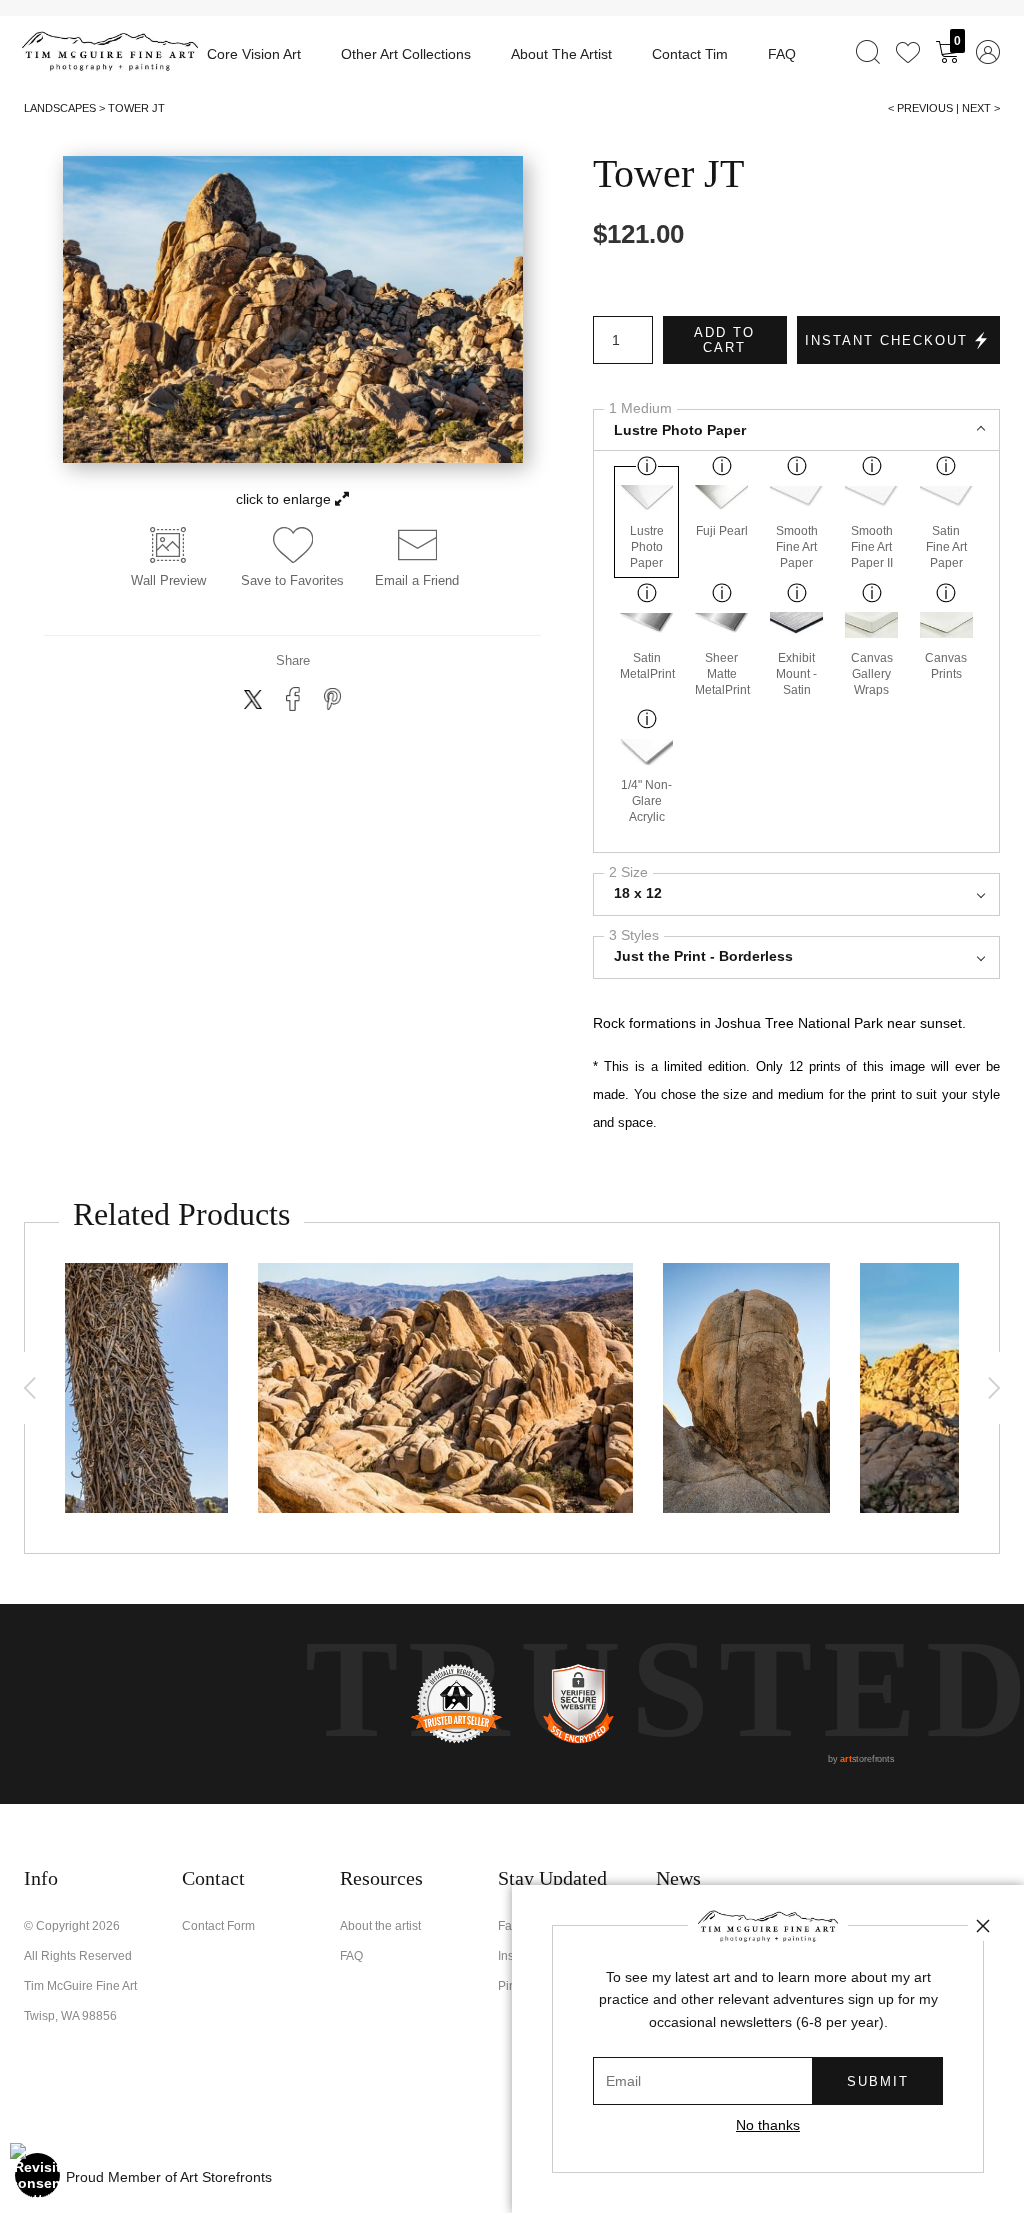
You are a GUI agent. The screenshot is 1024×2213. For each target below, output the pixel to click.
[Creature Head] (746, 1388)
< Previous (920, 108)
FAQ (782, 54)
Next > (981, 108)
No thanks (768, 2125)
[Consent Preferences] (38, 2175)
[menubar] (924, 51)
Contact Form (218, 1926)
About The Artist (561, 54)
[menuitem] (868, 51)
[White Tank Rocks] (445, 1388)
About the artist (380, 1926)
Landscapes (60, 108)
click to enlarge (285, 499)
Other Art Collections (406, 54)
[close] (983, 1926)
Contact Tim (690, 54)
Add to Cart (724, 340)
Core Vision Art (254, 54)
